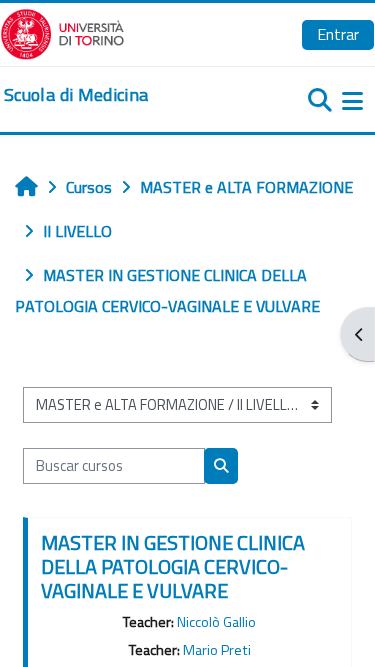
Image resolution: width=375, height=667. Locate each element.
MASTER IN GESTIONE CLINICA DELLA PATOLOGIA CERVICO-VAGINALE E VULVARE (173, 566)
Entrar (338, 34)
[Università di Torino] (62, 32)
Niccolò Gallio (216, 622)
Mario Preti (217, 650)
